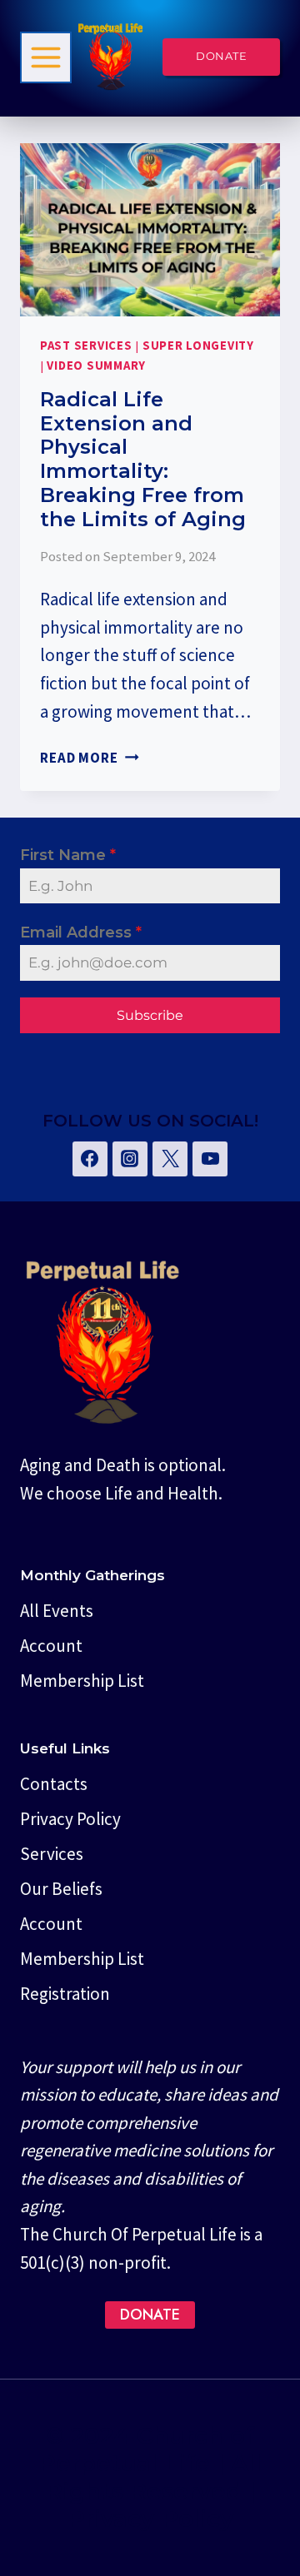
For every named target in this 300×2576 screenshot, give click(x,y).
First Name (68, 855)
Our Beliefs (61, 1889)
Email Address (81, 932)
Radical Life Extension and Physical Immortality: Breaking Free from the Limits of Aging (143, 459)
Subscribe (150, 1015)
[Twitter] (170, 1159)
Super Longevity (198, 346)
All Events (57, 1611)
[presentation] (150, 230)
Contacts (54, 1784)
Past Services (86, 346)
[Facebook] (90, 1159)
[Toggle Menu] (46, 57)
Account (51, 1646)
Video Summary (96, 366)
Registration (65, 1994)
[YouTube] (210, 1159)
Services (52, 1854)
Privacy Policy (70, 1819)
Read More (90, 758)
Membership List (82, 1681)
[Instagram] (130, 1159)
